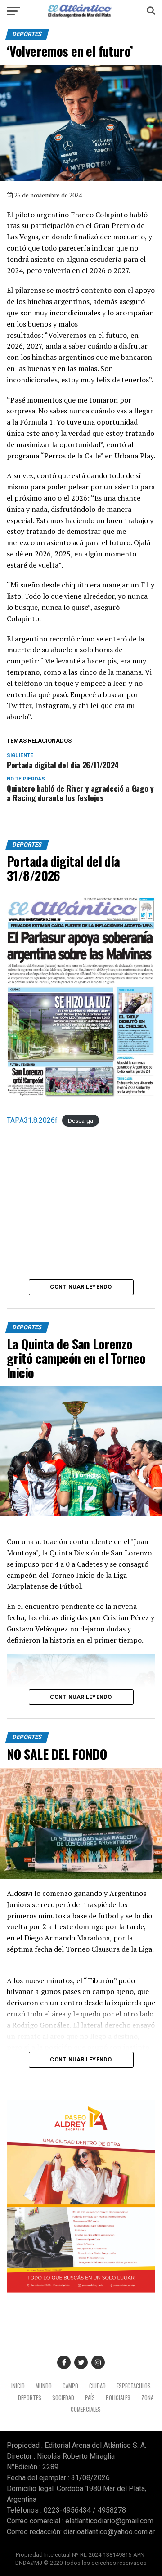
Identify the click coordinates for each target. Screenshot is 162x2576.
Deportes (30, 2398)
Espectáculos (134, 2386)
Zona (147, 2398)
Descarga (81, 1121)
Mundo (44, 2386)
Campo (70, 2386)
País (90, 2398)
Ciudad (97, 2386)
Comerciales (86, 2409)
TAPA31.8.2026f (32, 1120)
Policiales (118, 2398)
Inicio (18, 2386)
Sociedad (63, 2398)
